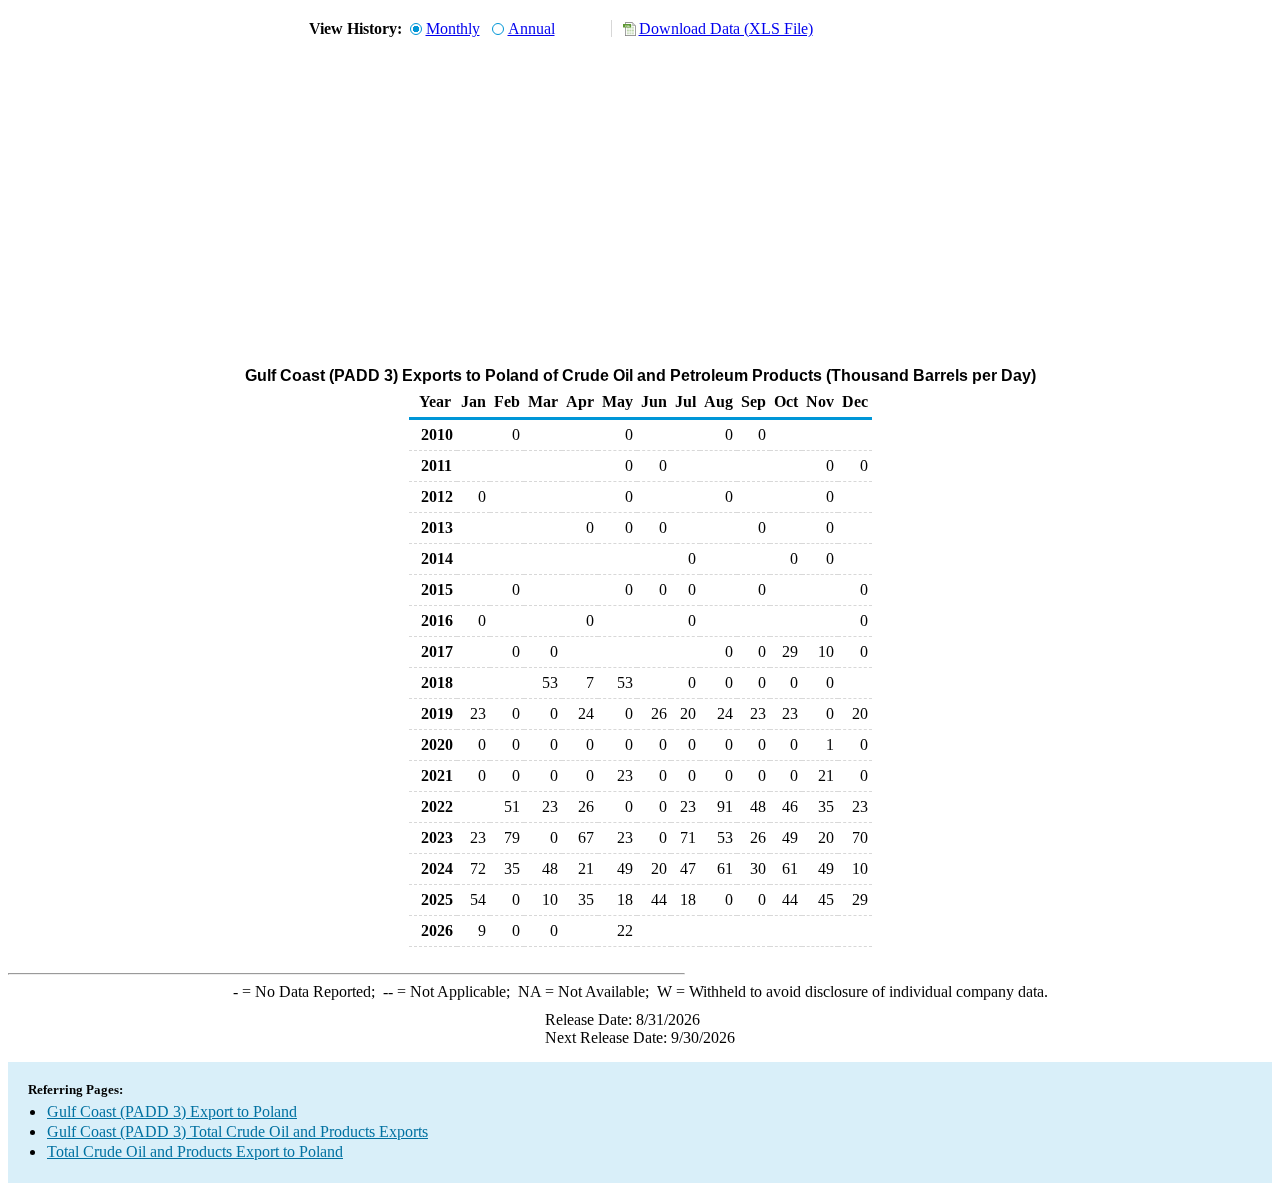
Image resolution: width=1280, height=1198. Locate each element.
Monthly (453, 28)
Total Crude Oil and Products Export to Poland (195, 1151)
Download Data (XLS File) (726, 28)
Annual (531, 28)
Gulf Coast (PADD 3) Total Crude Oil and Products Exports (237, 1131)
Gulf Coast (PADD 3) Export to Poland (172, 1111)
